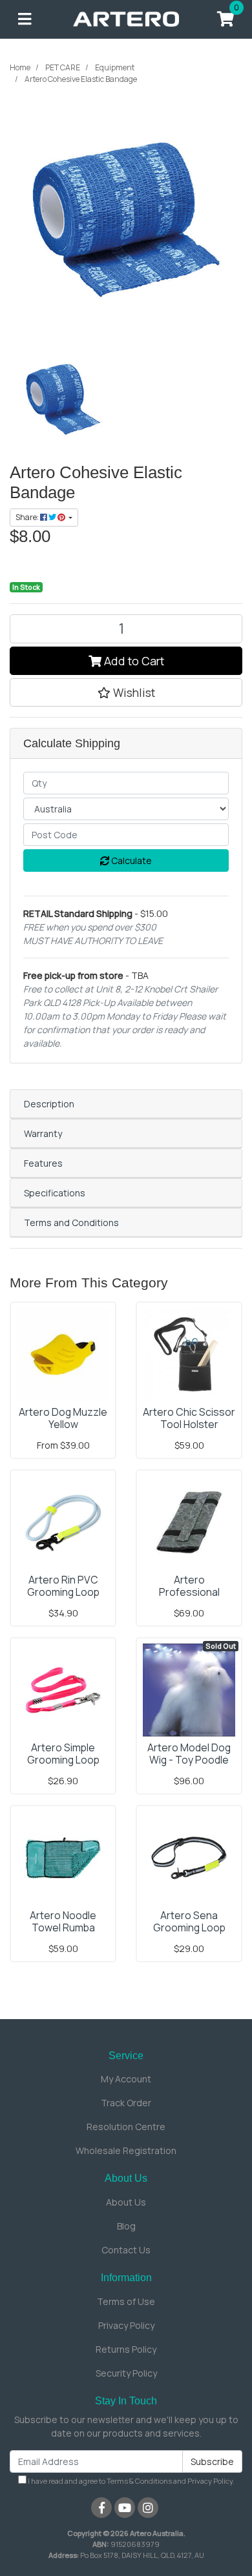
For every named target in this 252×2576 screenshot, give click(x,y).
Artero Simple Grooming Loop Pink (63, 1760)
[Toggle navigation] (25, 19)
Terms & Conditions (139, 2481)
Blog (126, 2226)
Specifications (55, 1193)
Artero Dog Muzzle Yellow (63, 1418)
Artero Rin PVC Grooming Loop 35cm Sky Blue (63, 1592)
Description (49, 1104)
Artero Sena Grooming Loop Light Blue (189, 1927)
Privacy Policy (126, 2325)
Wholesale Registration (126, 2150)
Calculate (131, 860)
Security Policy (126, 2373)
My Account (126, 2079)
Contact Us (126, 2250)
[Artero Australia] (126, 18)
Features (43, 1163)
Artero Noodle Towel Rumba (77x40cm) (63, 1927)
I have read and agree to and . (131, 2481)
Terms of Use (126, 2301)
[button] (126, 692)
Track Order (126, 2103)
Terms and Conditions (71, 1223)
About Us (126, 2202)
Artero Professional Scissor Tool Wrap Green (189, 1598)
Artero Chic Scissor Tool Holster (189, 1418)
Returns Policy (126, 2349)
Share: (28, 517)
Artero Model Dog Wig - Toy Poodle (189, 1754)
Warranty (43, 1133)
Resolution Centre (126, 2127)
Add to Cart (133, 661)
